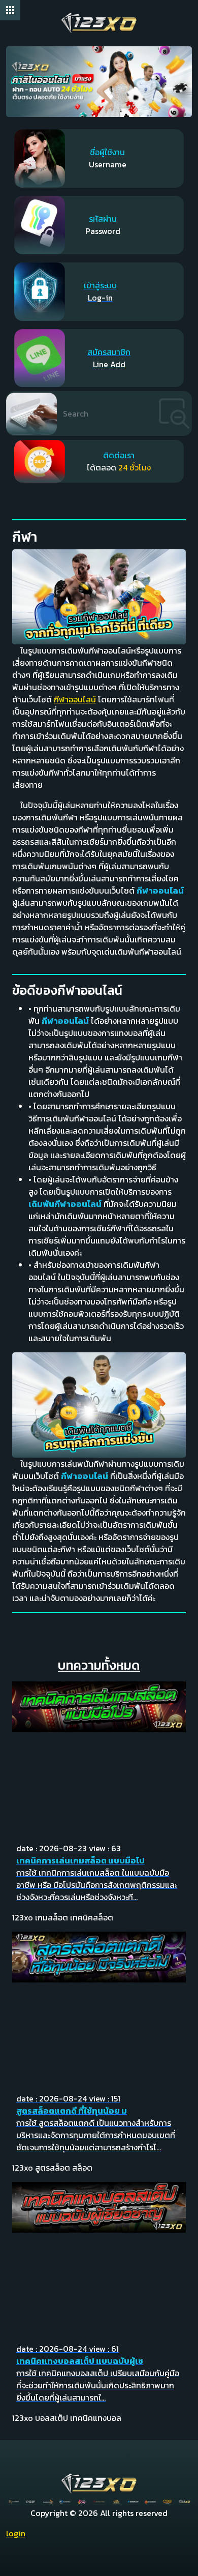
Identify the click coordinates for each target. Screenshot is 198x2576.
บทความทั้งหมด (99, 1665)
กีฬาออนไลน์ (75, 699)
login (16, 2533)
